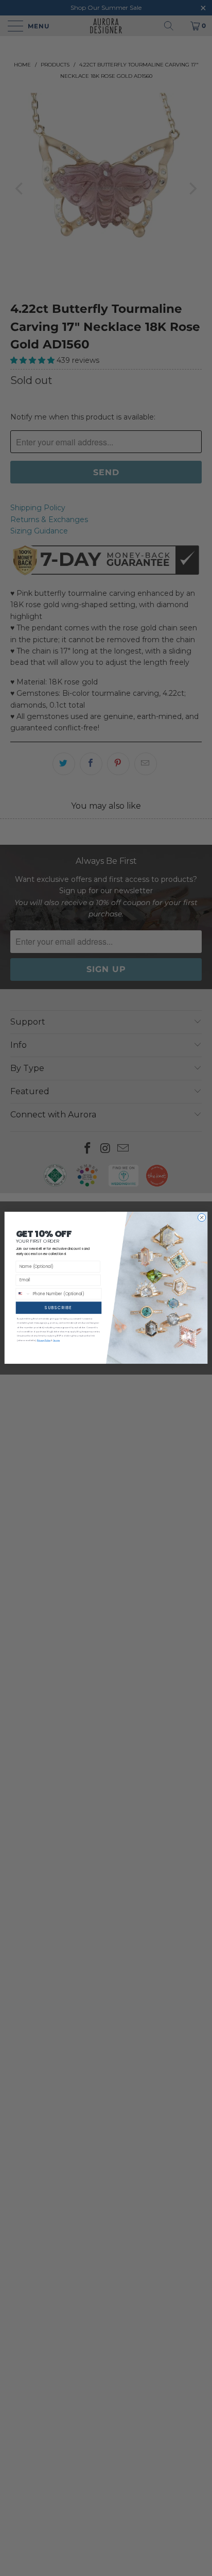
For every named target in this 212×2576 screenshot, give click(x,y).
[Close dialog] (201, 1218)
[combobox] (23, 1294)
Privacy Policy (44, 1340)
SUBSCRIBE (58, 1308)
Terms (56, 1340)
